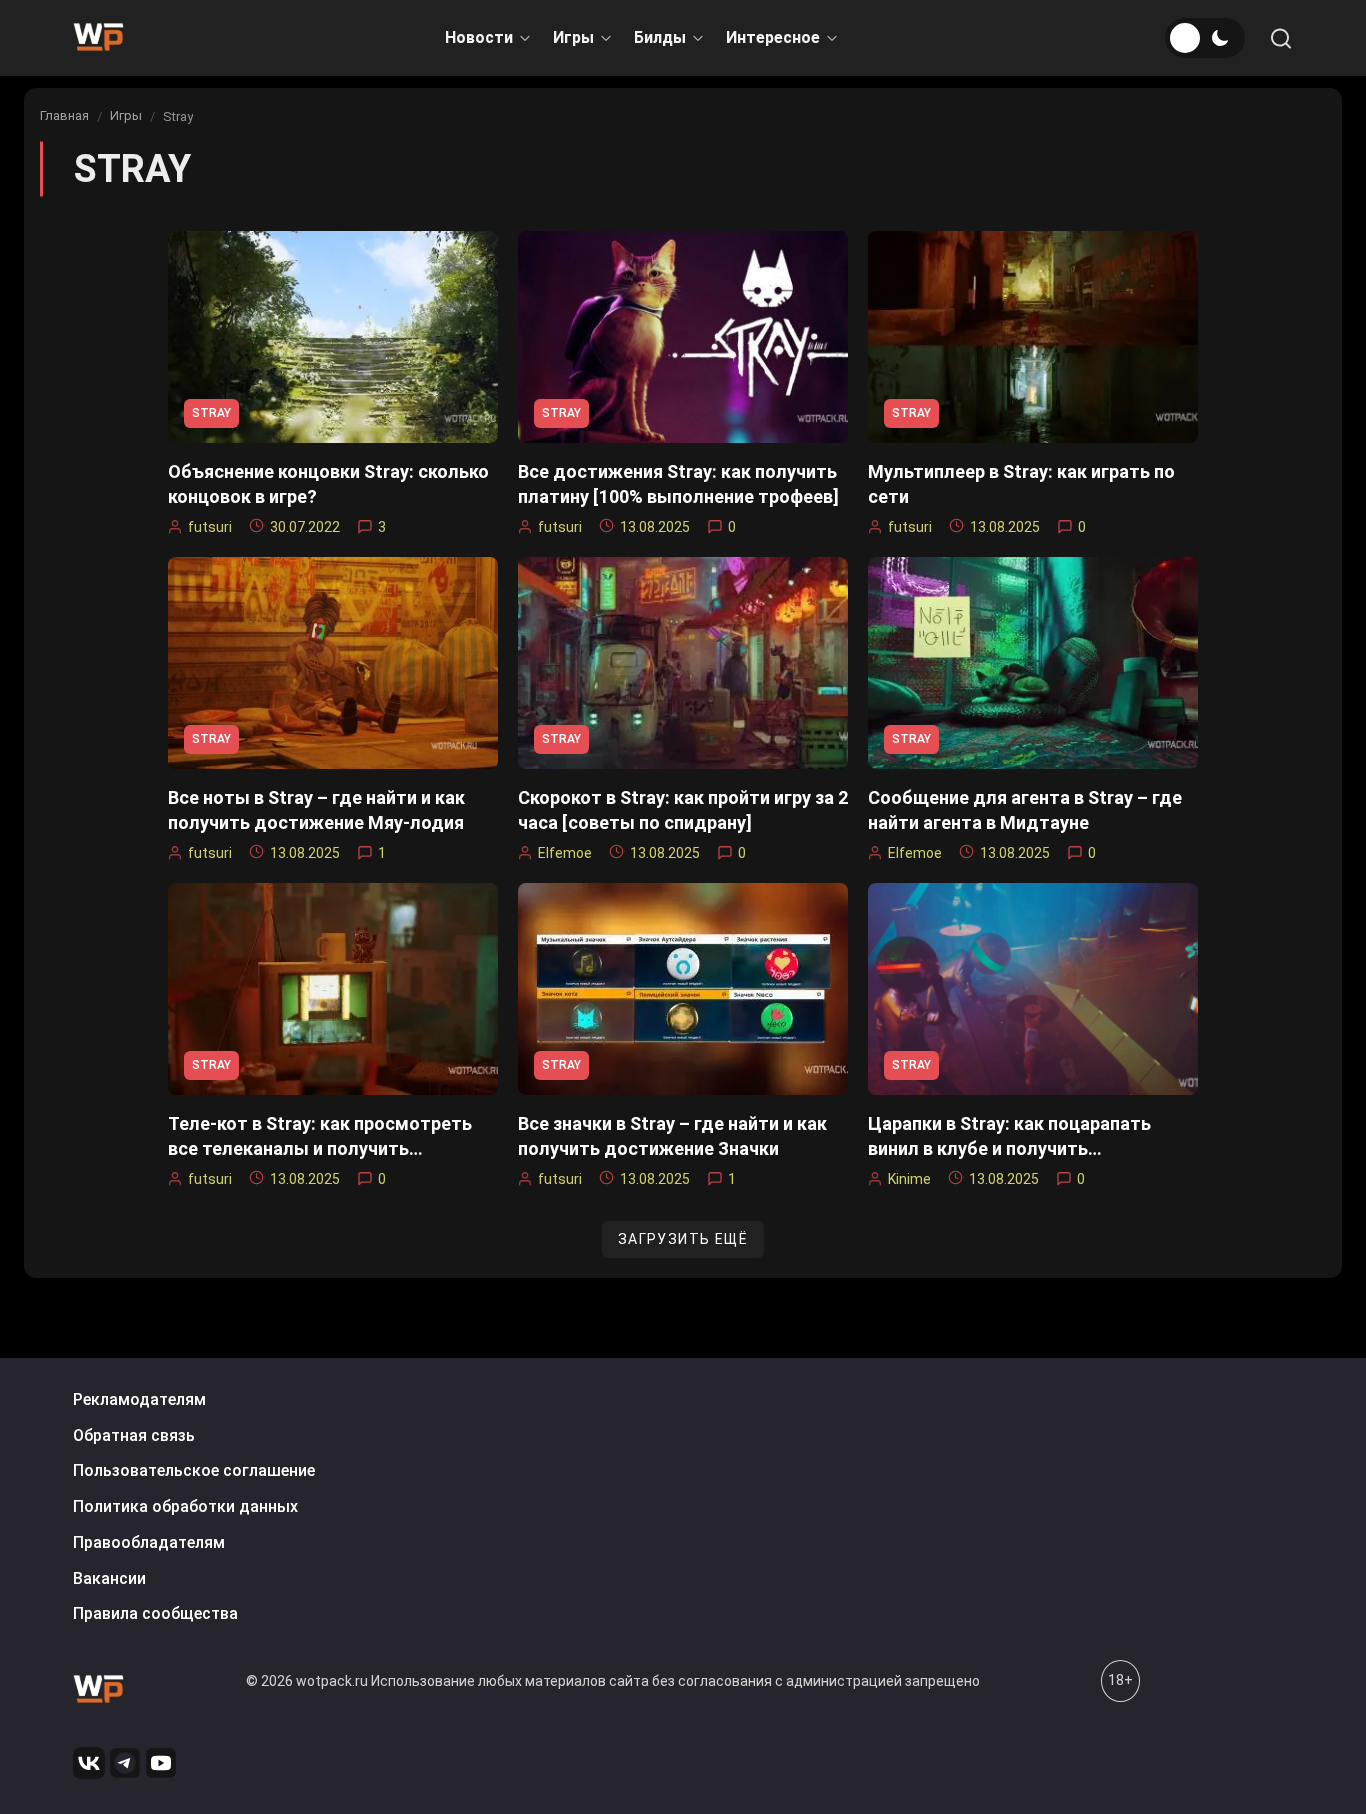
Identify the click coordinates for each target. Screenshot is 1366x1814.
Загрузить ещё (683, 1239)
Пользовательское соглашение (194, 1470)
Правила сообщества (155, 1613)
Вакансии (109, 1578)
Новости (479, 37)
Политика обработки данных (185, 1506)
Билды (660, 37)
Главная (64, 115)
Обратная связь (134, 1435)
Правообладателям (149, 1542)
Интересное (773, 37)
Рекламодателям (139, 1399)
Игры (573, 37)
